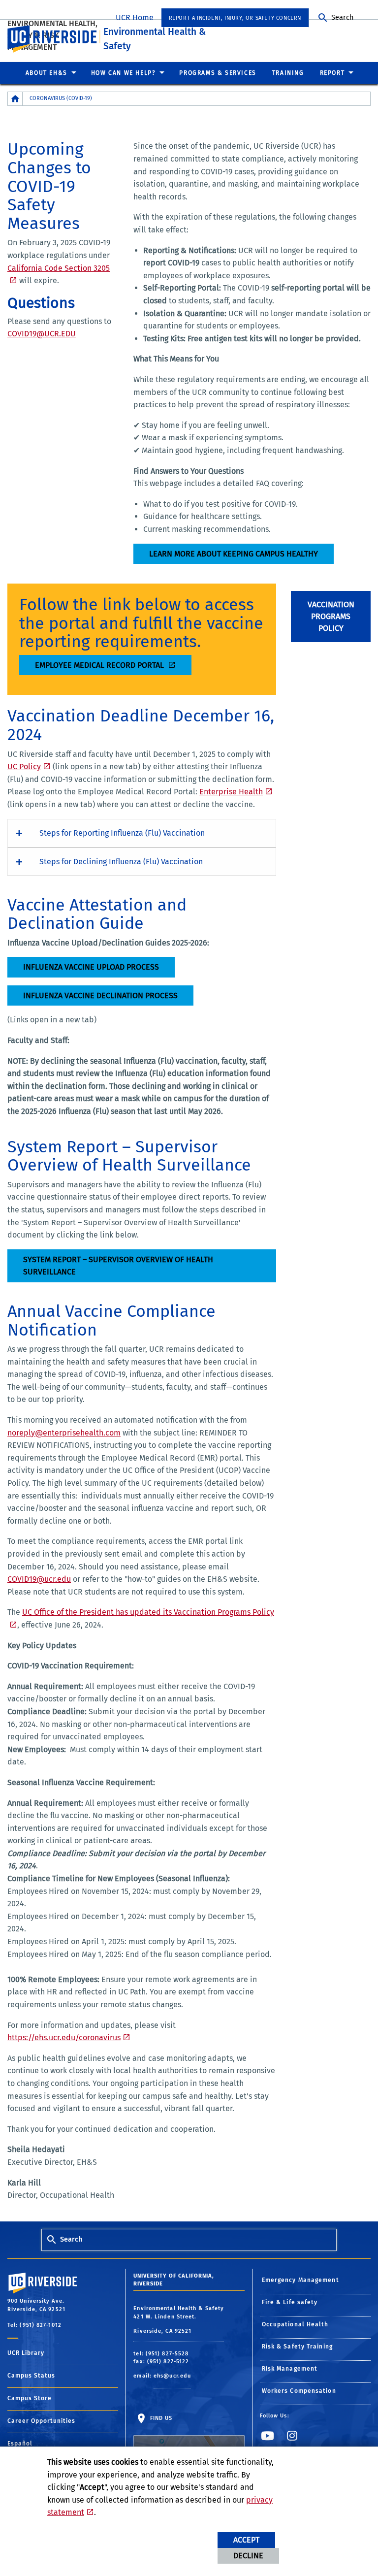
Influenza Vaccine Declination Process (100, 995)
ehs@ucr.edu (172, 2376)
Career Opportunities (41, 2421)
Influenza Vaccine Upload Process (91, 967)
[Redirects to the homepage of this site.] (15, 99)
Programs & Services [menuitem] (218, 73)
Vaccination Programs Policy (331, 616)
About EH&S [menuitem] (47, 73)
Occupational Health (295, 2324)
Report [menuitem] (332, 73)
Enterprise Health (231, 792)
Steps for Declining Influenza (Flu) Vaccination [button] (121, 862)
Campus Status (31, 2376)
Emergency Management (300, 2280)
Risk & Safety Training (297, 2347)
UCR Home (135, 17)
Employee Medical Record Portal (100, 665)
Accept (246, 2540)
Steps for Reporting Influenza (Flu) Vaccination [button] (122, 833)
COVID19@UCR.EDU (42, 334)
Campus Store (30, 2398)
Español (20, 2444)
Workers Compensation (299, 2391)
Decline (248, 2556)
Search (342, 17)
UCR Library (26, 2353)
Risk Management (290, 2369)
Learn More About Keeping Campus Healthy (234, 554)
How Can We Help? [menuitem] (124, 73)
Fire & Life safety (290, 2302)
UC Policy (24, 766)
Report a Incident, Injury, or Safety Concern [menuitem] (235, 18)
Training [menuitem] (288, 73)
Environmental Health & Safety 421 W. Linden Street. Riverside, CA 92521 (179, 2320)
